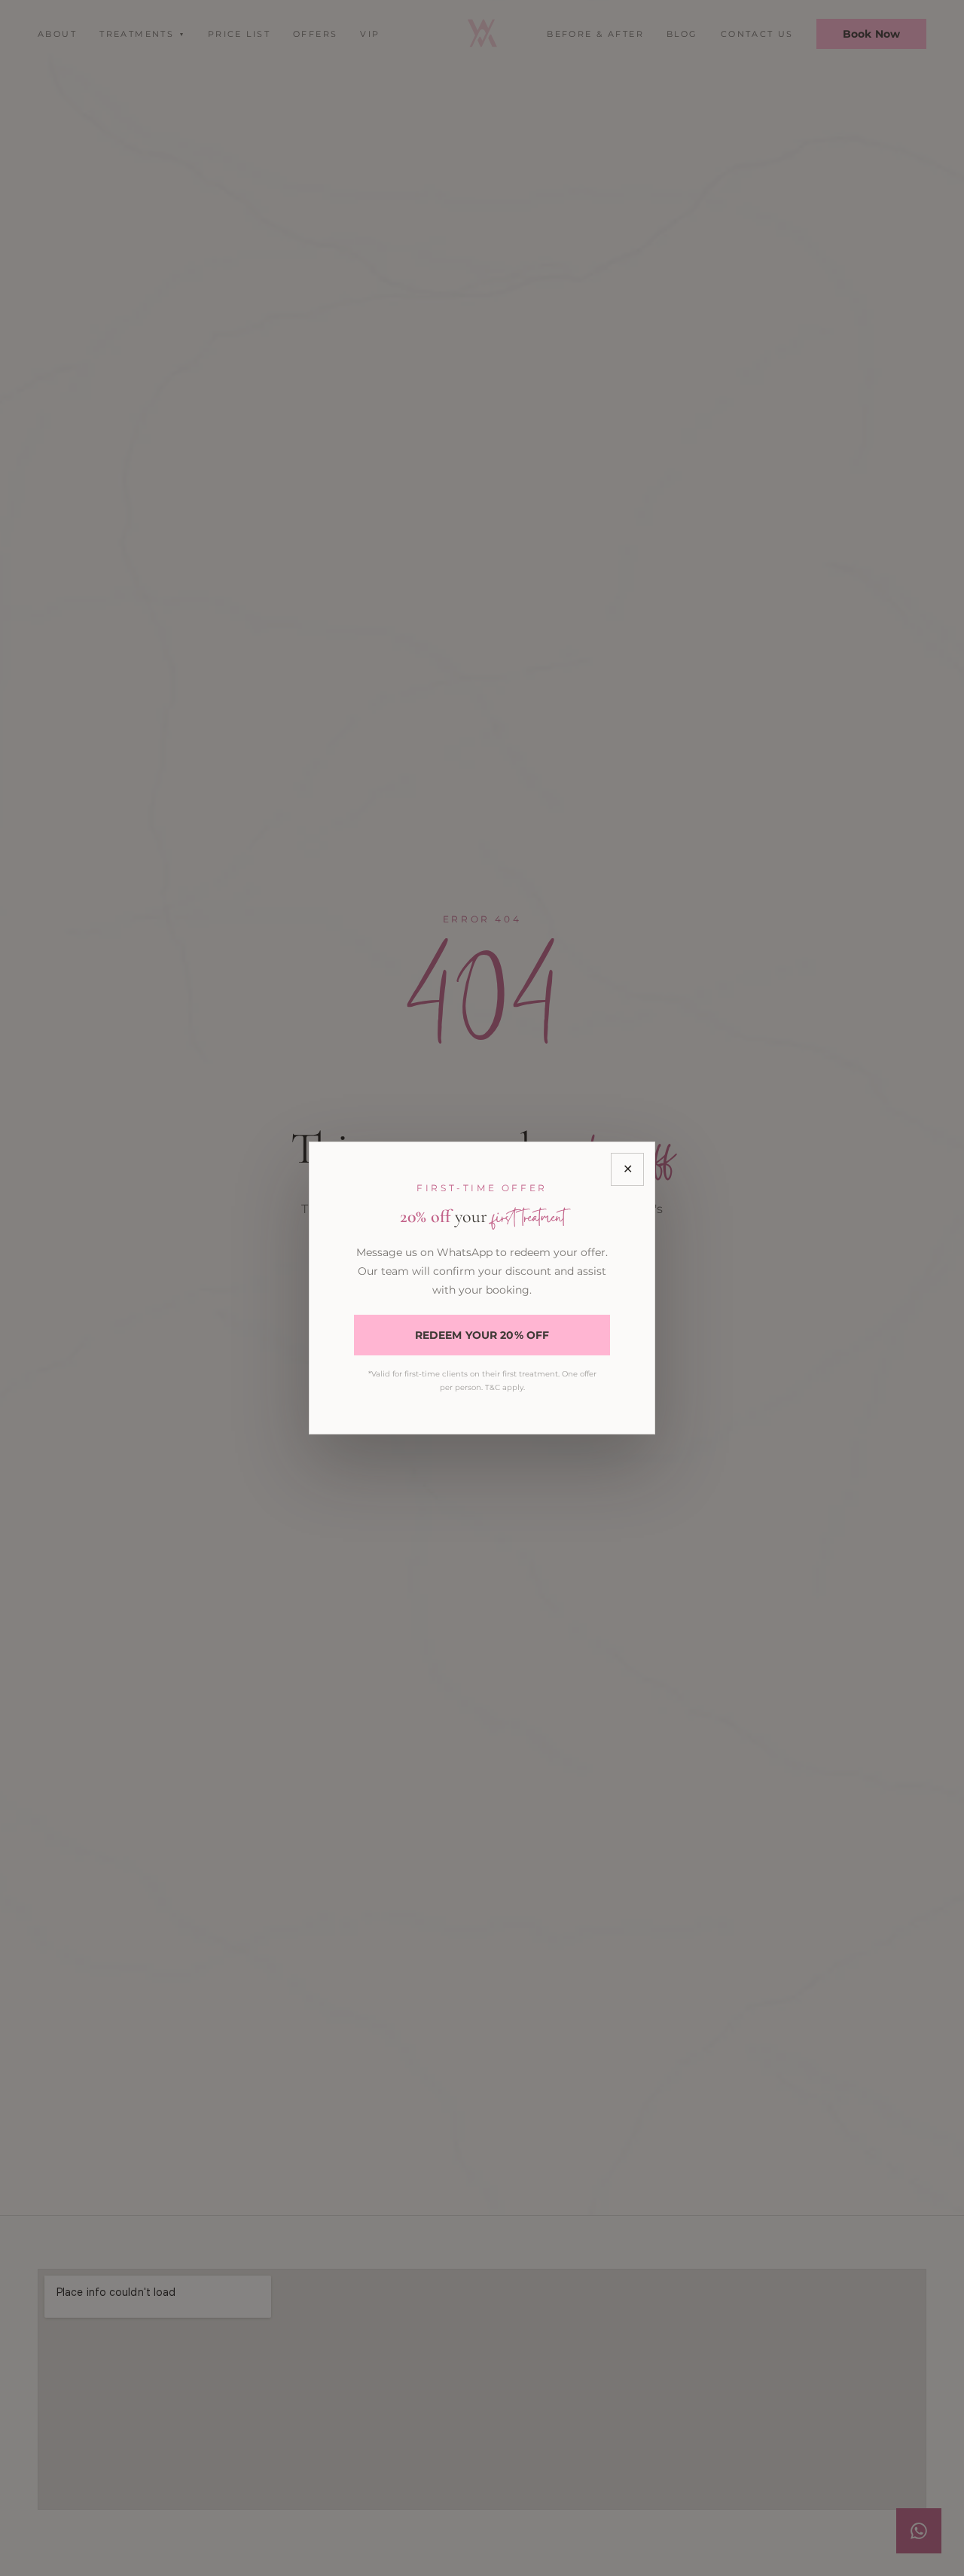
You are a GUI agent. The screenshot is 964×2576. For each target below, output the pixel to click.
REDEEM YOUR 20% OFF (482, 1335)
